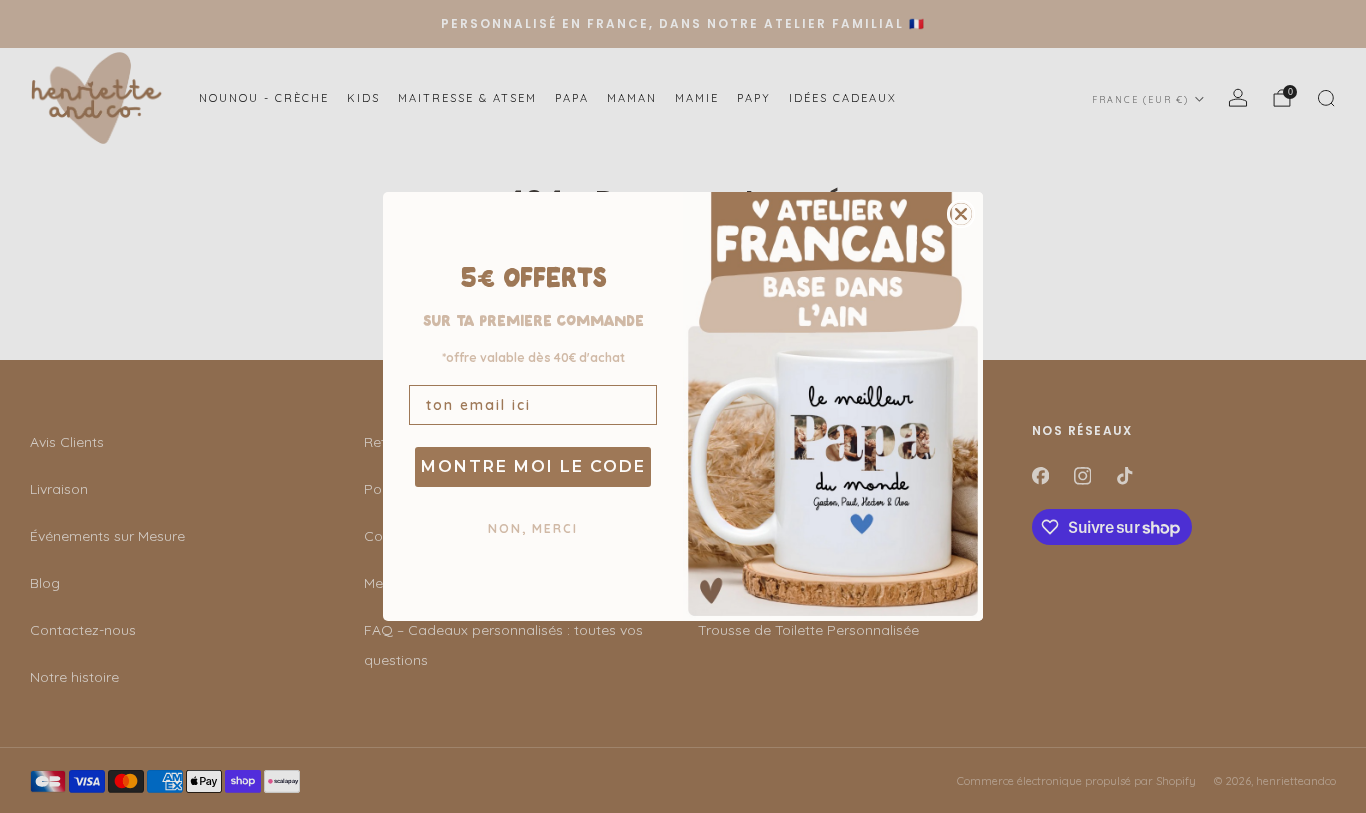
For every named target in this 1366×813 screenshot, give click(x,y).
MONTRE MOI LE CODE (533, 466)
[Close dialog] (961, 214)
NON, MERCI (533, 528)
